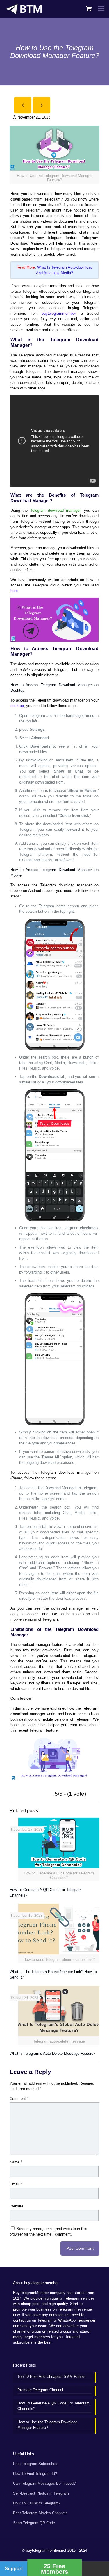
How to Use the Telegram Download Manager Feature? (47, 2425)
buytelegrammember (59, 313)
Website (16, 2206)
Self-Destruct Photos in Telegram (41, 2493)
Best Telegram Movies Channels (40, 2513)
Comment (19, 2099)
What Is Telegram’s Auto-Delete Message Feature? (52, 2053)
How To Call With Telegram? (37, 2503)
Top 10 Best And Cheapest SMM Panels (51, 2376)
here (14, 591)
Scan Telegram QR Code (34, 2523)
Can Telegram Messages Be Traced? (44, 2483)
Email (16, 2184)
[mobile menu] (101, 9)
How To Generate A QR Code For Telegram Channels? (53, 2406)
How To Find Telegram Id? (35, 2474)
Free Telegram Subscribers (36, 2464)
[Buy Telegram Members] (24, 9)
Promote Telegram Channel (40, 2390)
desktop (17, 706)
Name (16, 2162)
